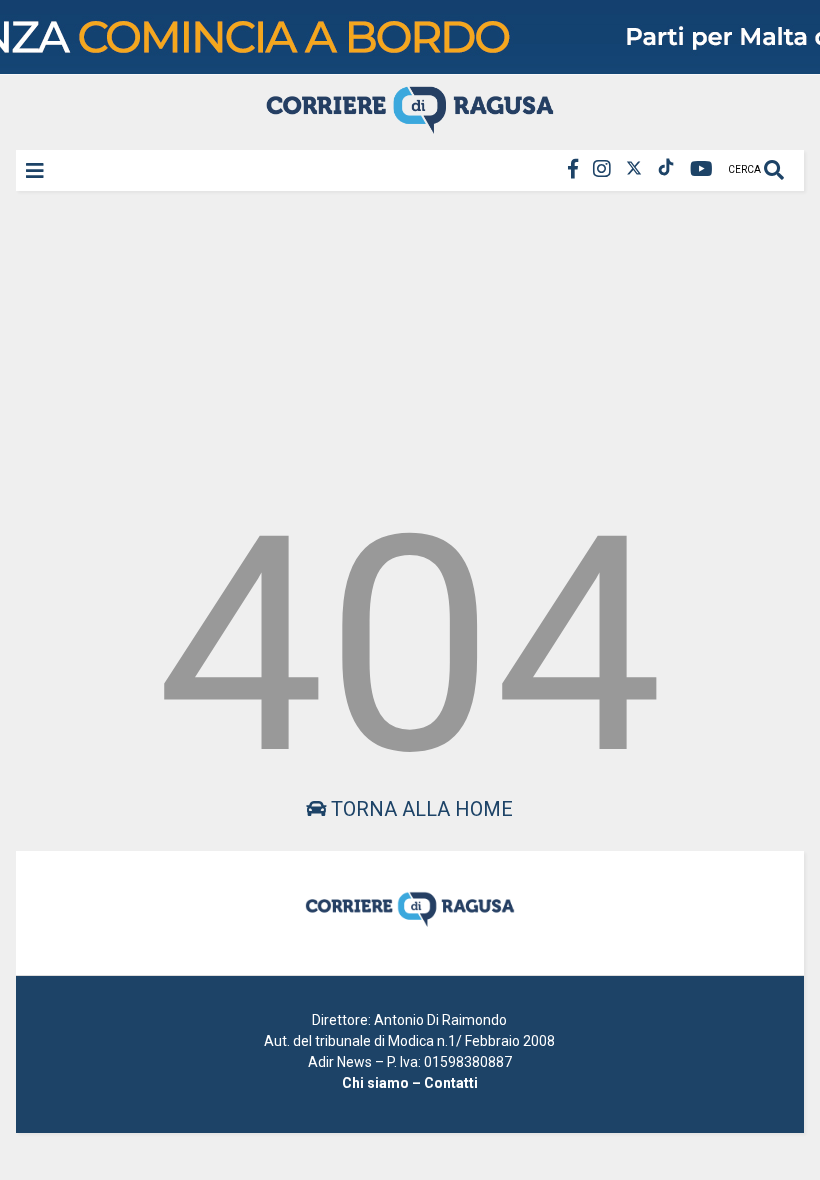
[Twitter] (634, 169)
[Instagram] (602, 169)
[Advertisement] (410, 344)
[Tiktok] (666, 169)
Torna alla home (419, 809)
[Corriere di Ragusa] (410, 125)
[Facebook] (573, 169)
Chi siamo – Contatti (410, 1083)
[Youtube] (701, 169)
